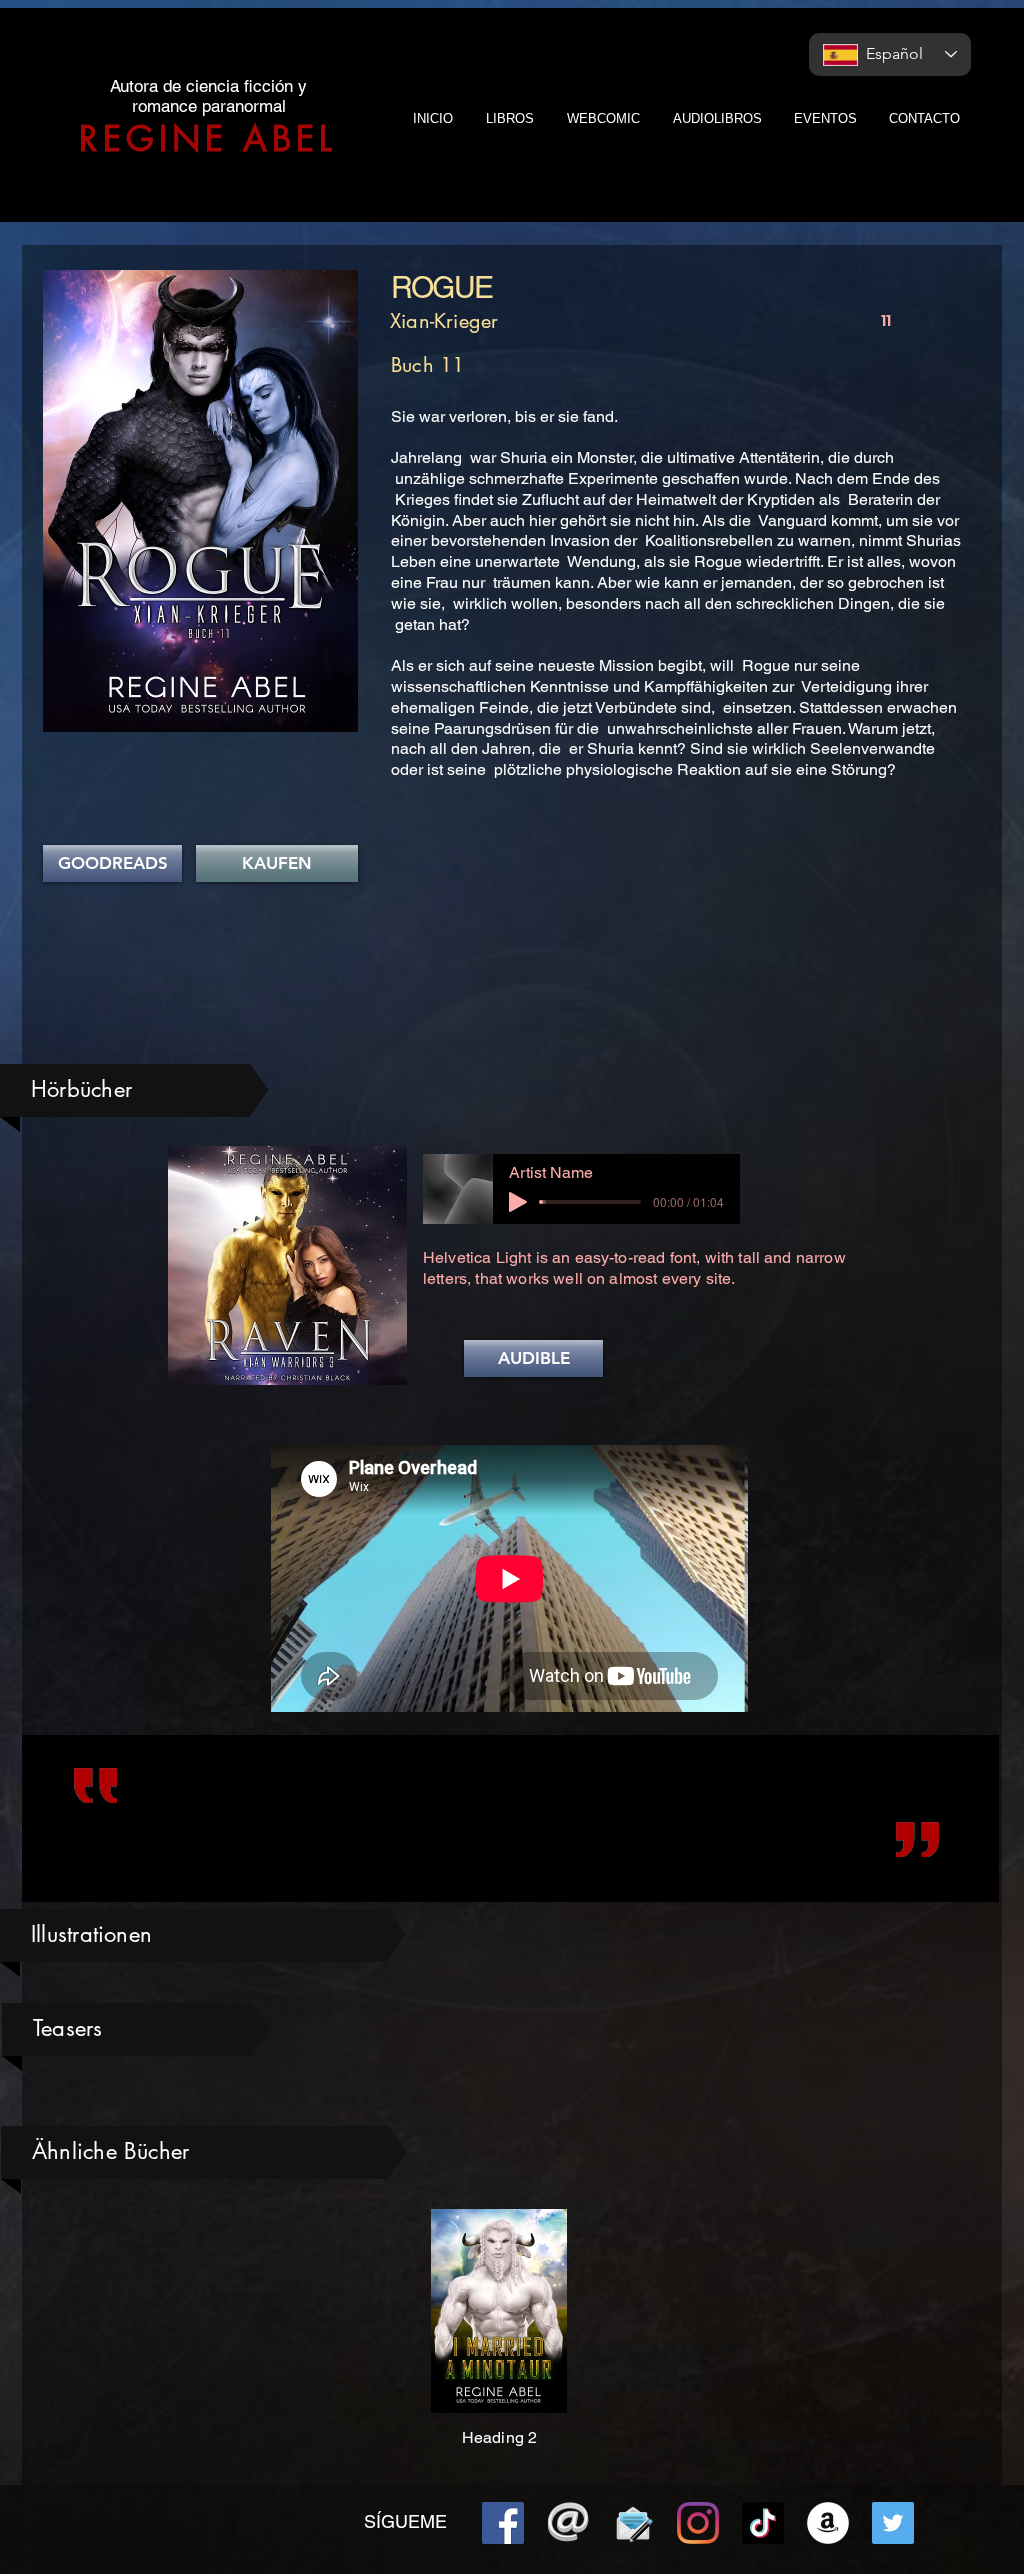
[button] (533, 1358)
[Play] (518, 1202)
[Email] (568, 2523)
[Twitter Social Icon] (893, 2523)
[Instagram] (698, 2523)
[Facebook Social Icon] (503, 2523)
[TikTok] (763, 2523)
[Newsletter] (633, 2523)
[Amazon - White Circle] (828, 2523)
